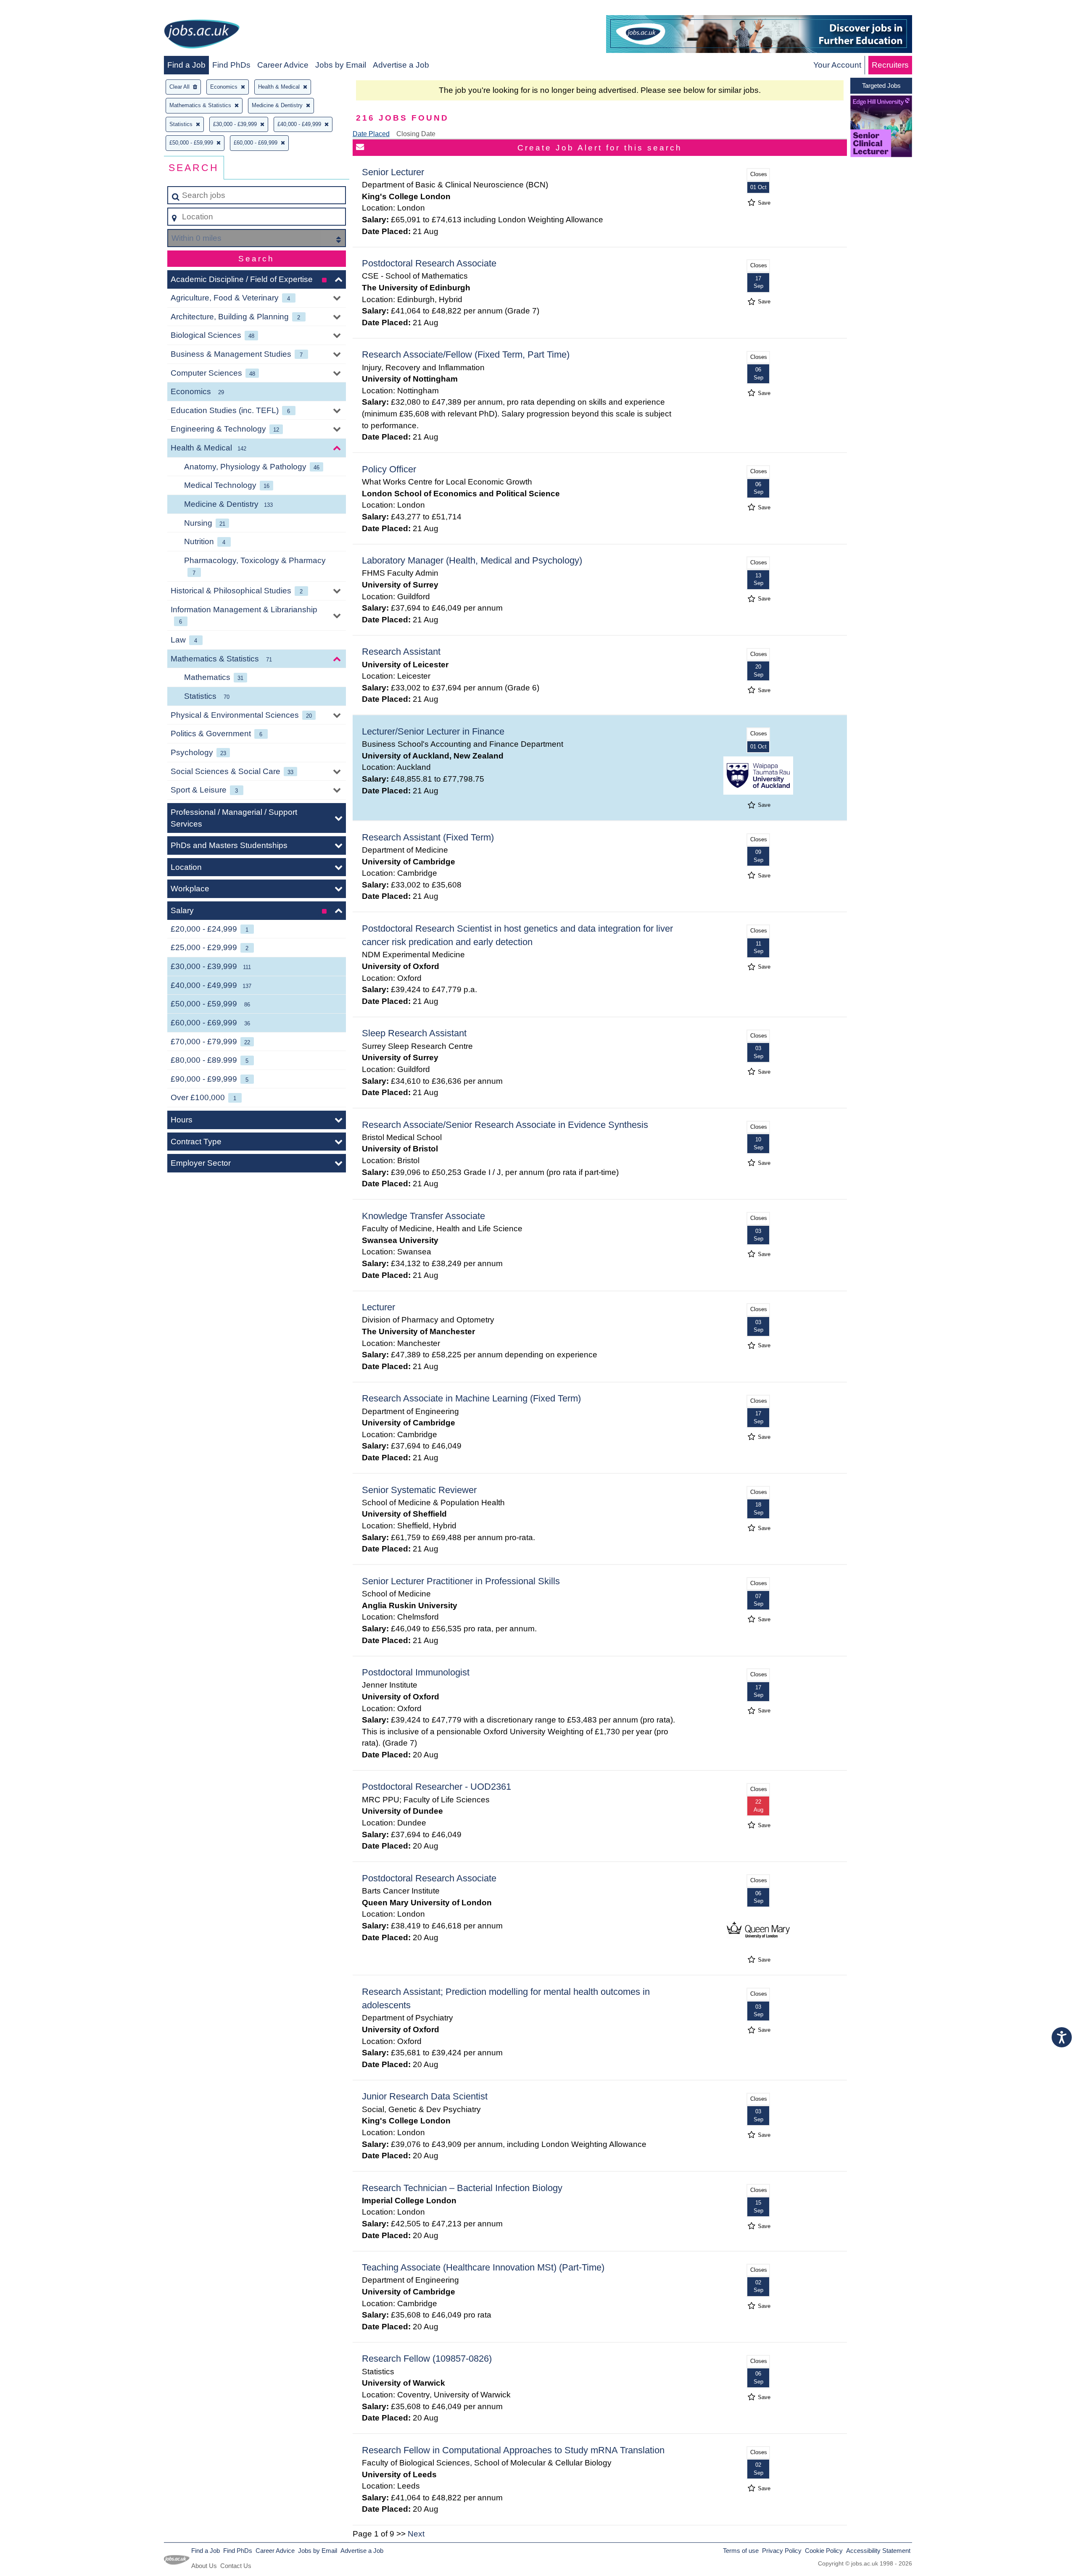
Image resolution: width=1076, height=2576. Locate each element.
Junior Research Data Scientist (425, 2096)
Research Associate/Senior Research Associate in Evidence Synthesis (505, 1125)
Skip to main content (40, 9)
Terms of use (741, 2551)
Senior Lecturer (393, 172)
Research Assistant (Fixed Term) (428, 837)
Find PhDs (231, 65)
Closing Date (416, 134)
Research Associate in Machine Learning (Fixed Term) (471, 1398)
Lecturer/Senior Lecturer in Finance (433, 731)
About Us (204, 2566)
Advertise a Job (401, 65)
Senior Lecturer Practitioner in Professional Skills (461, 1581)
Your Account (837, 65)
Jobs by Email (341, 65)
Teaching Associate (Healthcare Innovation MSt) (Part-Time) (483, 2267)
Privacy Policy (782, 2551)
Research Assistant (401, 652)
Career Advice (283, 65)
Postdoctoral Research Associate (429, 263)
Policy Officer (389, 469)
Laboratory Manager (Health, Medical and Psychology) (472, 560)
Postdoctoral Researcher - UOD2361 (436, 1787)
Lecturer (378, 1307)
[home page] (202, 36)
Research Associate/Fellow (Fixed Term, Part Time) (466, 354)
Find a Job (186, 65)
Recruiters (890, 65)
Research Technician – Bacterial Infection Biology (462, 2188)
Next (416, 2534)
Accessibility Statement (878, 2551)
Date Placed (371, 134)
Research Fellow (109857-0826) (427, 2359)
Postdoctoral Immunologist (416, 1672)
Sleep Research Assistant (414, 1033)
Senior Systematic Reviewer (419, 1490)
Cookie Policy (824, 2551)
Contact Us (236, 2566)
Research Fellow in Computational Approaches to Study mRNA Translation (513, 2450)
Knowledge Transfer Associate (423, 1216)
